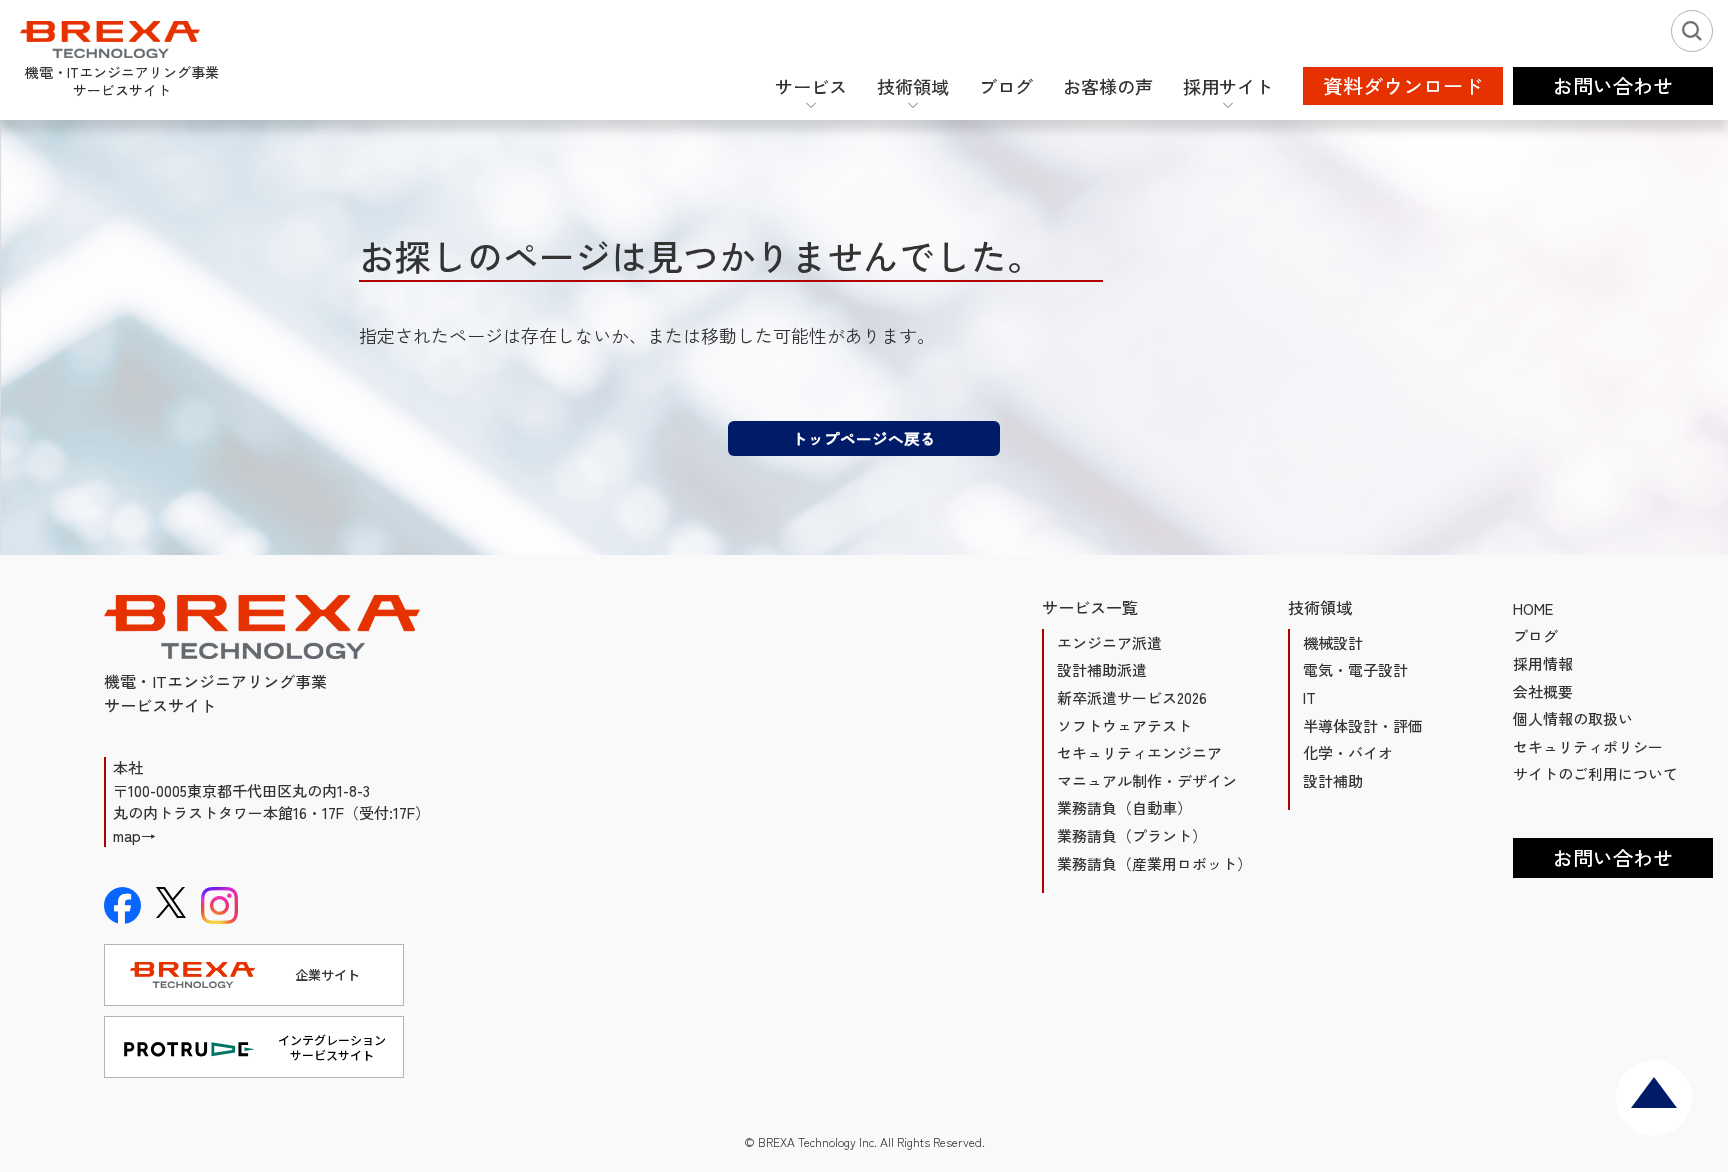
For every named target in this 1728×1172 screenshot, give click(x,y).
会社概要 (1543, 691)
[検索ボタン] (1692, 31)
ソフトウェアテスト (1124, 725)
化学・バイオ (1348, 752)
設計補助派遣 (1102, 669)
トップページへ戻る (864, 438)
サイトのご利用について (1595, 773)
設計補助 (1333, 780)
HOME (1533, 608)
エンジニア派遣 (1109, 642)
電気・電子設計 (1355, 669)
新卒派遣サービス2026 (1132, 697)
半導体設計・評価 (1363, 725)
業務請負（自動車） (1124, 807)
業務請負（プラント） (1132, 835)
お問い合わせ (1613, 857)
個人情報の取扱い (1573, 718)
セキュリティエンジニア (1139, 752)
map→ (134, 835)
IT (1309, 697)
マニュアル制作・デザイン (1147, 780)
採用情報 (1543, 663)
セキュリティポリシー (1588, 746)
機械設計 (1333, 642)
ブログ (1535, 635)
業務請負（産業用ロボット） (1154, 863)
